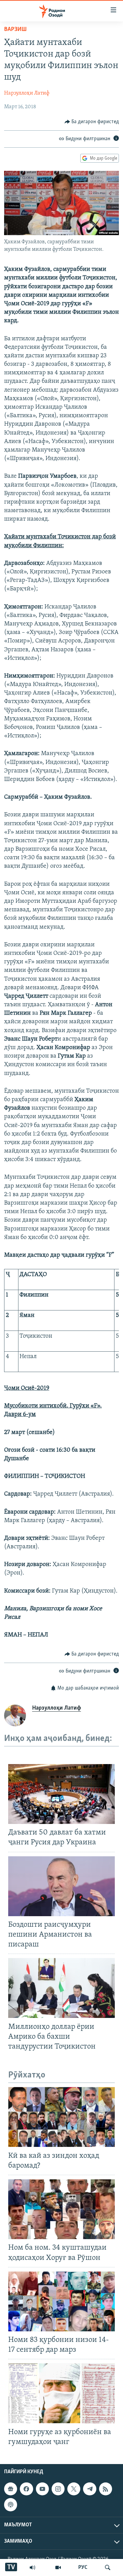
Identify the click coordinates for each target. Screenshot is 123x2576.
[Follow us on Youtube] (42, 2489)
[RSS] (106, 2489)
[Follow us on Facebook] (26, 2489)
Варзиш (15, 30)
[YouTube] (58, 2567)
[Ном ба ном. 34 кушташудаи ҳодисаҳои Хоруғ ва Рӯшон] (61, 2209)
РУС (83, 2567)
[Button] (92, 122)
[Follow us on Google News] (11, 2489)
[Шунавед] (32, 2567)
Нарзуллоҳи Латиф (27, 93)
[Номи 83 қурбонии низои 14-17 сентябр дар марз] (61, 2301)
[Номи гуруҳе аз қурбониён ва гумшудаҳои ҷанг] (61, 2393)
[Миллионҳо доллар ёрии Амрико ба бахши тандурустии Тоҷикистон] (61, 1988)
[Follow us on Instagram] (58, 2489)
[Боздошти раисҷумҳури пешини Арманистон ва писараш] (61, 1886)
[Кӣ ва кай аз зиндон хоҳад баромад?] (61, 2117)
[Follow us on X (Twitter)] (74, 2489)
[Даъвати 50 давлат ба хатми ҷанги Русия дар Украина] (61, 1794)
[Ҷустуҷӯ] (108, 2567)
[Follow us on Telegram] (90, 2489)
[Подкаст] (11, 2505)
